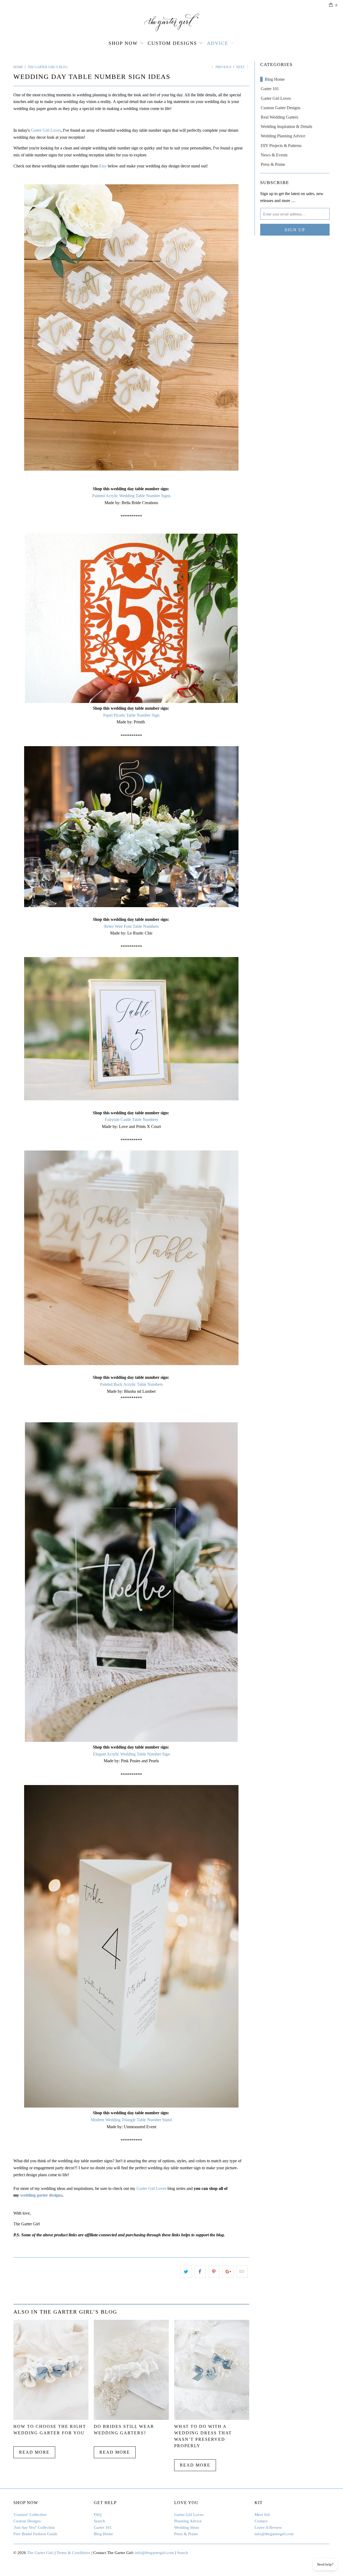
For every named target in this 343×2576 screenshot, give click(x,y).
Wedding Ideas (187, 2527)
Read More (34, 2452)
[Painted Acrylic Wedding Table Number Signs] (131, 327)
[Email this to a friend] (242, 2272)
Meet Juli (262, 2515)
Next (241, 67)
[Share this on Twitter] (186, 2272)
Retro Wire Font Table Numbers (131, 926)
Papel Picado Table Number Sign (131, 715)
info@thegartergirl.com (274, 2534)
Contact (261, 2521)
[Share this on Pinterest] (214, 2272)
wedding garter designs (41, 2195)
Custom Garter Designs (281, 108)
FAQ (98, 2515)
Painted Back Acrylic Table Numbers (131, 1384)
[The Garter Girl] (171, 22)
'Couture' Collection (30, 2515)
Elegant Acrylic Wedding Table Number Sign (131, 1754)
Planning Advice (188, 2521)
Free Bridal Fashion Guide (35, 2534)
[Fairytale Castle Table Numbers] (131, 1099)
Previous (223, 67)
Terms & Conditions (73, 2553)
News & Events (274, 155)
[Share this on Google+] (228, 2272)
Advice (218, 43)
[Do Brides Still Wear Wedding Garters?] (131, 2418)
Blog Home (275, 79)
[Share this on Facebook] (200, 2272)
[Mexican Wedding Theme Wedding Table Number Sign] (131, 701)
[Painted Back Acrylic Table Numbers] (131, 1364)
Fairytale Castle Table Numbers (131, 1120)
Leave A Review (268, 2527)
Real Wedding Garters (279, 117)
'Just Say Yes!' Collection (34, 2527)
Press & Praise (273, 164)
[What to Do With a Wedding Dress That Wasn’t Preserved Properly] (212, 2418)
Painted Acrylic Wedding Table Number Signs (131, 496)
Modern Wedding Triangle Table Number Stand (131, 2120)
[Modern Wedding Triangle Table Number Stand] (131, 2106)
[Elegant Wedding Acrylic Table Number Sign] (131, 1740)
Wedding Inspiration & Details (286, 127)
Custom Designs (172, 43)
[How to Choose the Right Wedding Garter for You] (51, 2418)
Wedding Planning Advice (283, 136)
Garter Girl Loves (46, 130)
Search (99, 2521)
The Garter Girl (40, 2553)
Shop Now (123, 43)
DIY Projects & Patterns (281, 146)
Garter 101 (270, 89)
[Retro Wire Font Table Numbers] (131, 906)
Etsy (103, 166)
